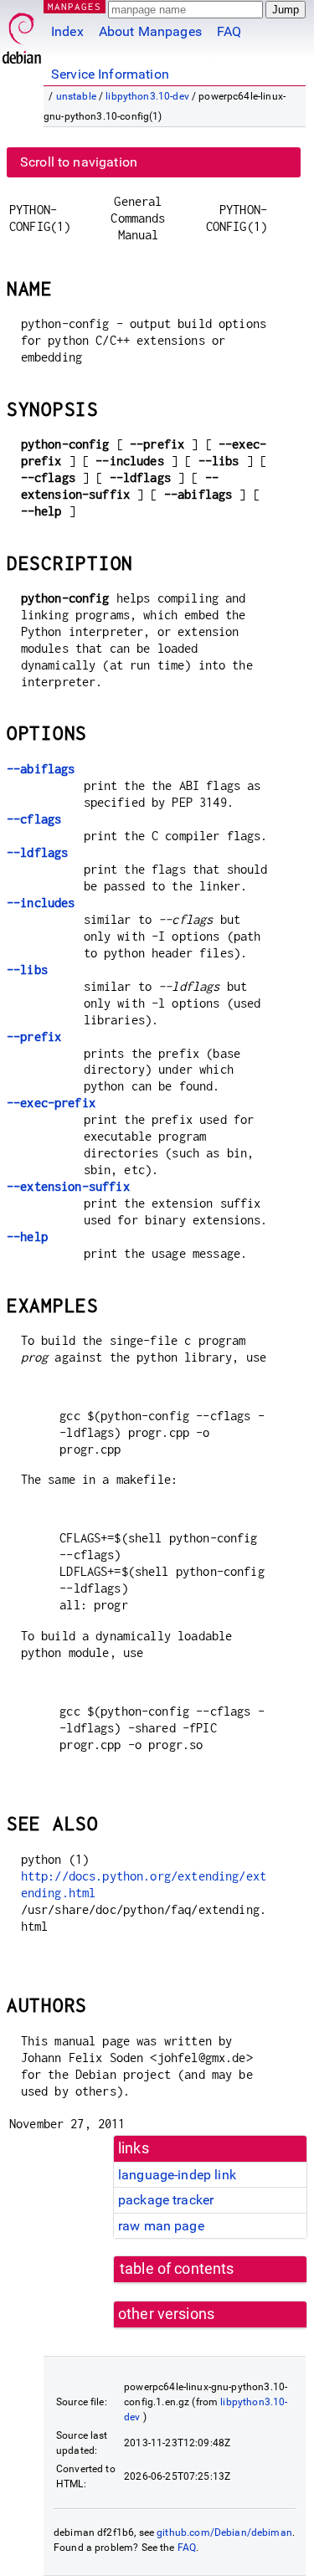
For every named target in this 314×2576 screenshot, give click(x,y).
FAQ (229, 31)
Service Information (110, 74)
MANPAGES (75, 6)
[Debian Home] (22, 34)
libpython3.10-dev (147, 96)
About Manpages (150, 31)
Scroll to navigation (79, 162)
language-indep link (177, 2175)
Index (67, 31)
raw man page (161, 2226)
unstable (76, 96)
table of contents (177, 2269)
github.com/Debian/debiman (224, 2532)
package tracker (166, 2200)
